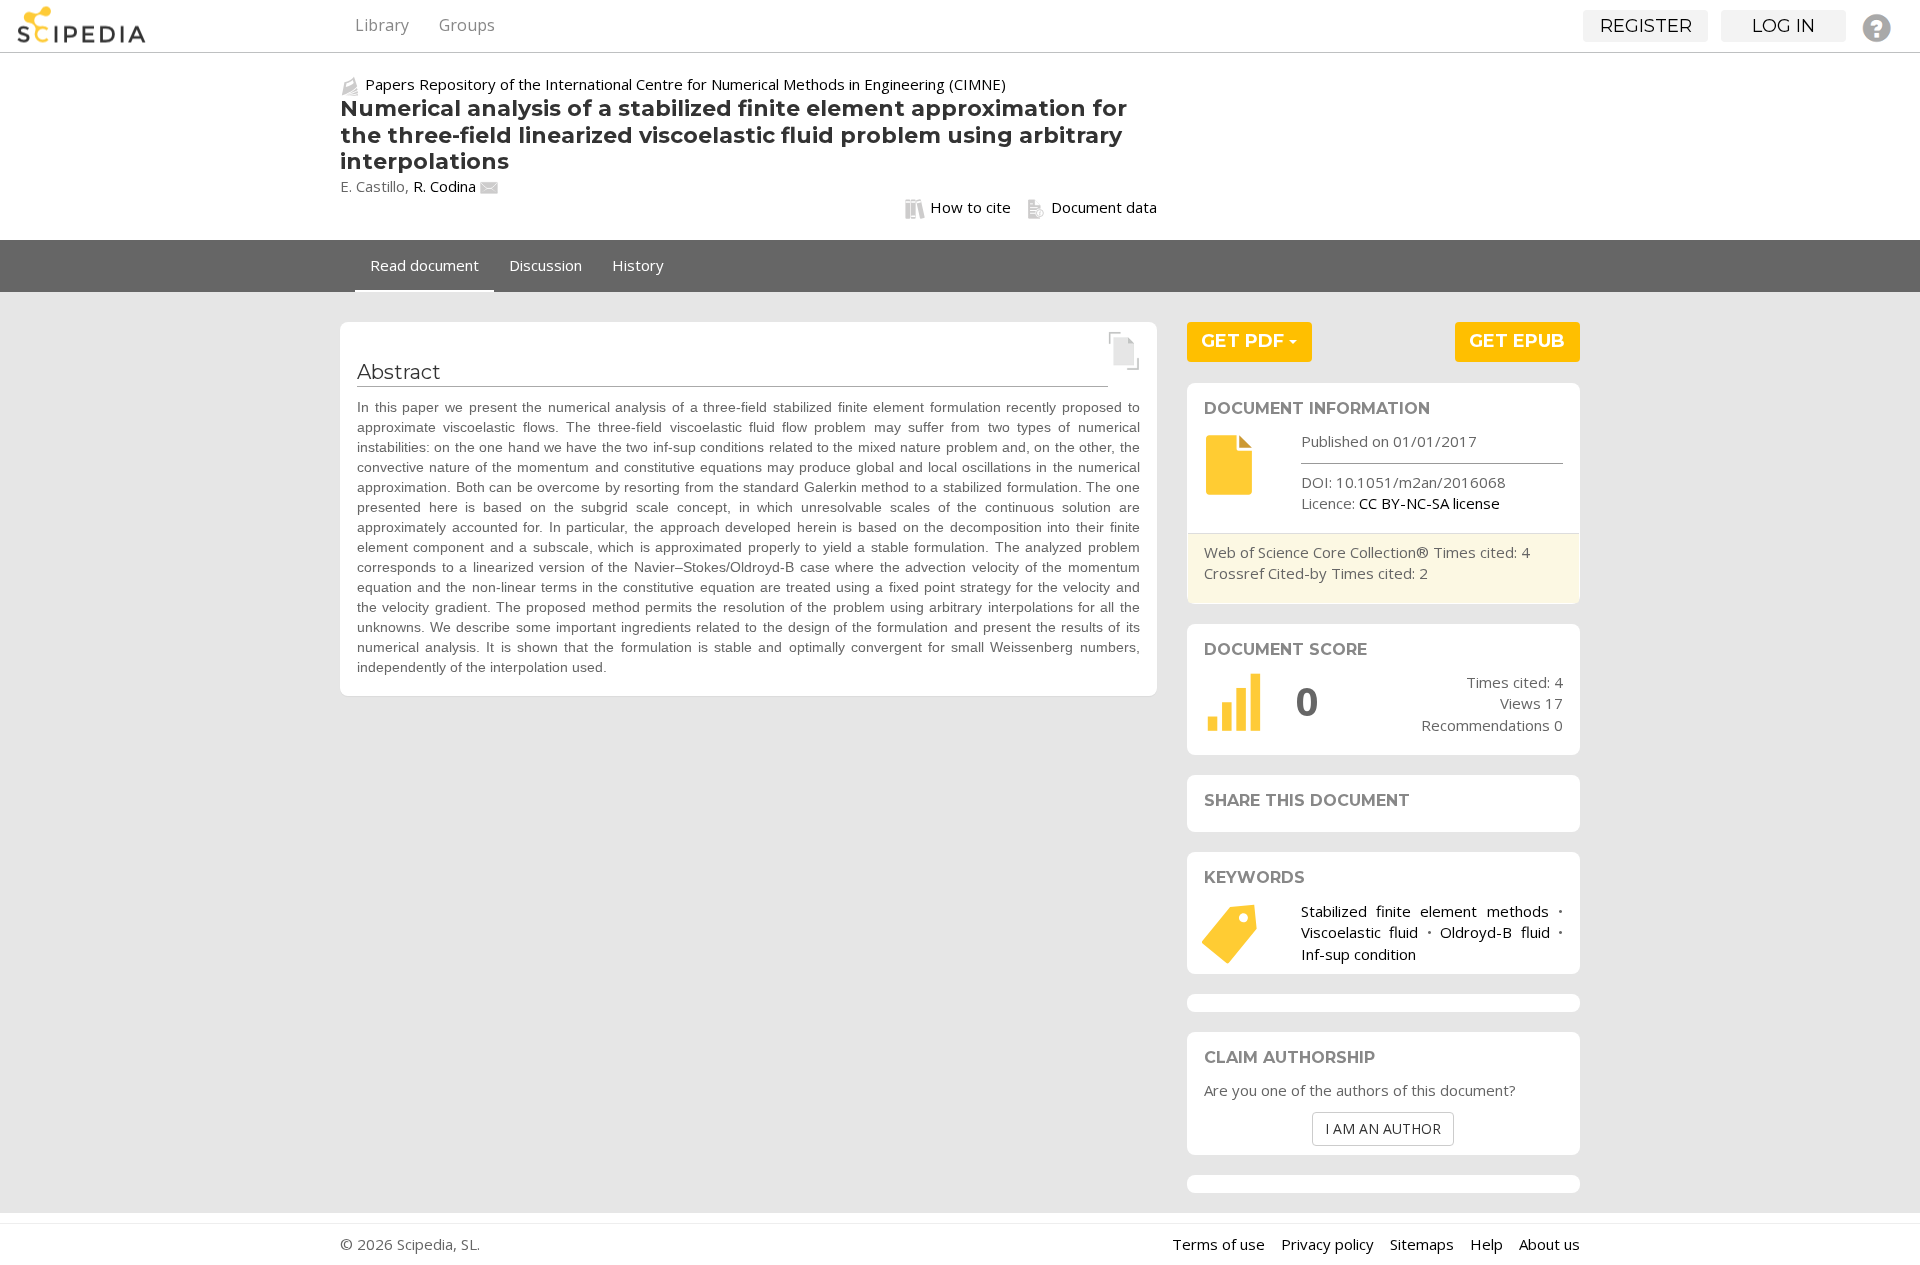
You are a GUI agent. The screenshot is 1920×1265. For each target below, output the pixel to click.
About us (1549, 1244)
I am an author (1383, 1128)
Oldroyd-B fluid (1494, 932)
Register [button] (1646, 26)
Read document (424, 265)
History (638, 265)
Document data (1104, 207)
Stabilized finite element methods (1425, 911)
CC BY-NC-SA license (1429, 503)
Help (1486, 1244)
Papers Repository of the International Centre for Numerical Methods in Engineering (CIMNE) (685, 84)
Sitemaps (1422, 1244)
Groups (467, 25)
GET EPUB (1517, 341)
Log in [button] (1783, 26)
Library (382, 25)
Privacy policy (1327, 1244)
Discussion (545, 265)
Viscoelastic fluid (1359, 932)
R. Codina (444, 186)
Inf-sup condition (1358, 954)
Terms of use (1218, 1244)
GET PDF (1245, 341)
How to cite (970, 207)
